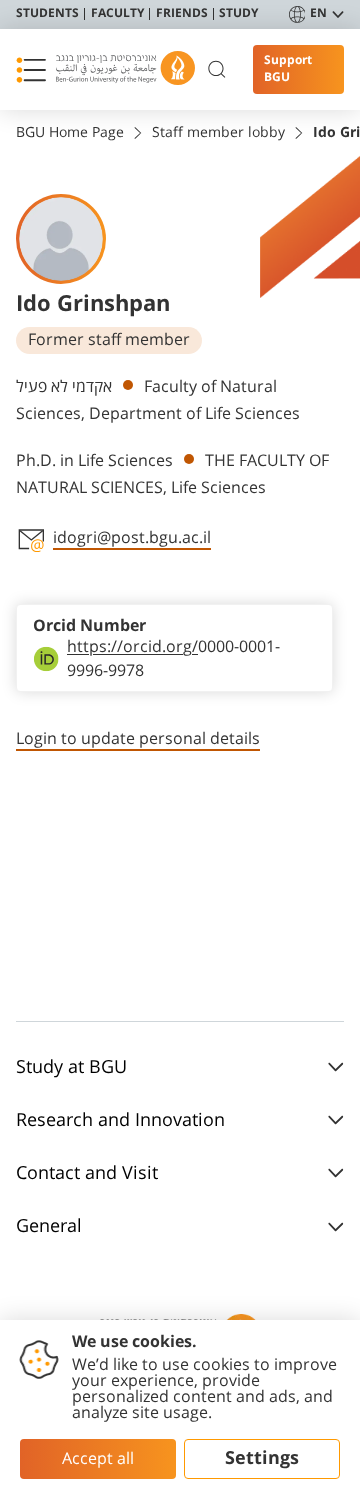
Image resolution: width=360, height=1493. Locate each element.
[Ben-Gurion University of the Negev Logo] (125, 69)
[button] (31, 70)
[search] (217, 70)
